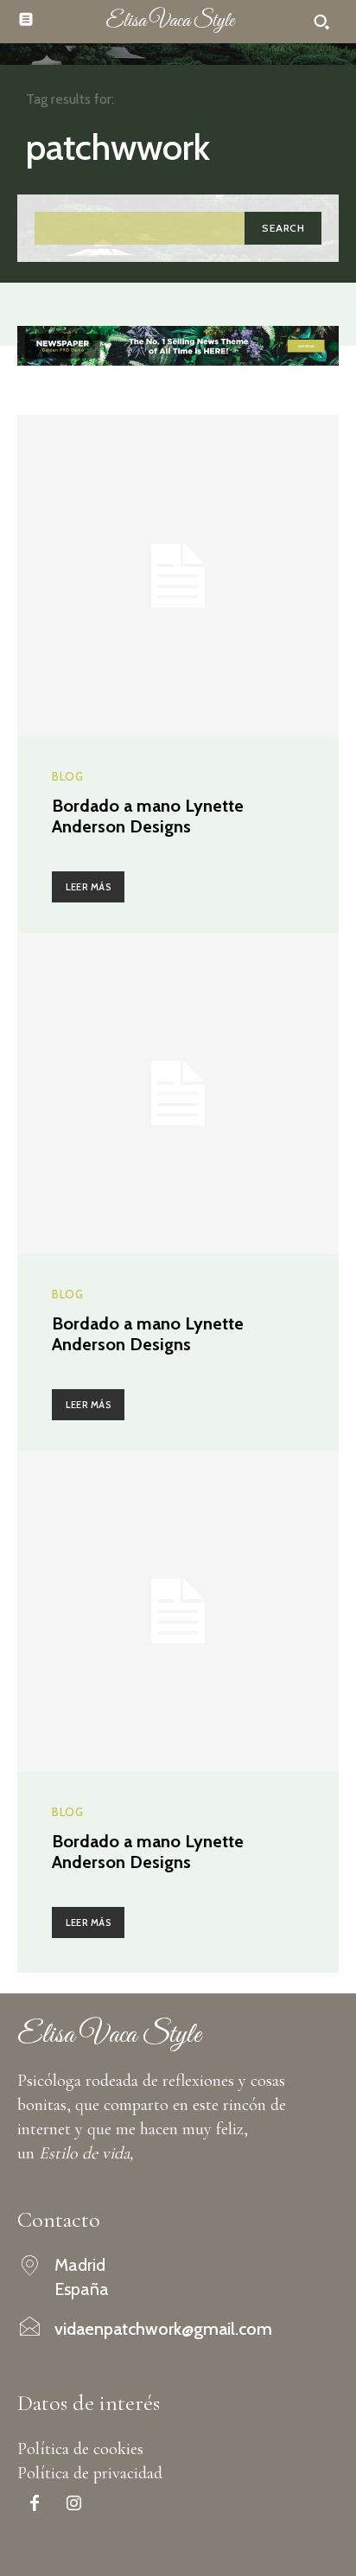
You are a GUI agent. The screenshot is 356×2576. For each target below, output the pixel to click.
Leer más (88, 887)
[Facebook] (35, 2505)
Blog (67, 777)
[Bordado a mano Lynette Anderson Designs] (178, 576)
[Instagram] (73, 2505)
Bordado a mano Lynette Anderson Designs (148, 816)
